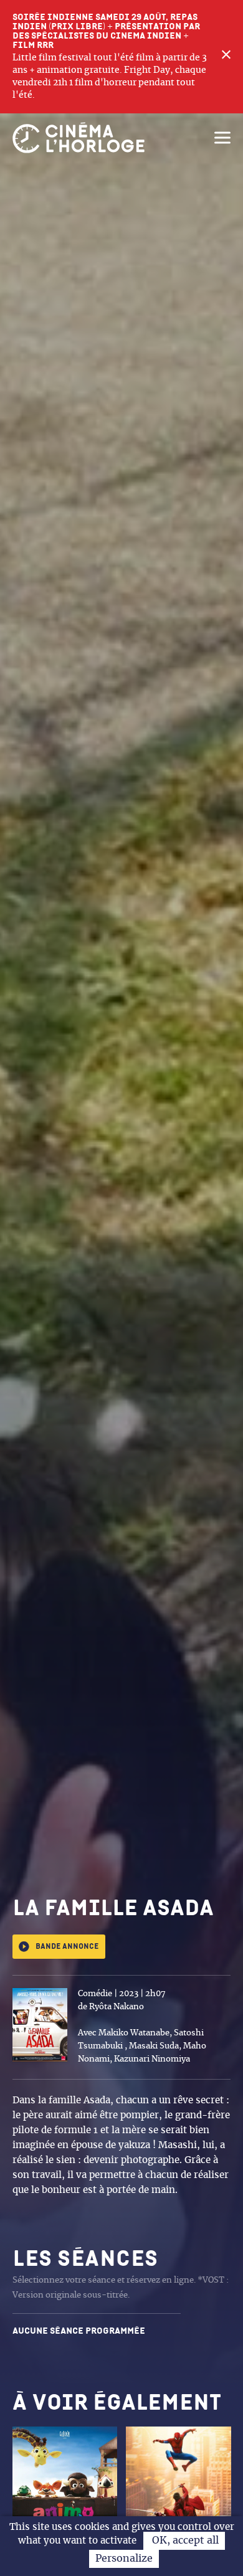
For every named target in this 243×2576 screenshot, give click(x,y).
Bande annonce (67, 1947)
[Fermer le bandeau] (226, 57)
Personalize (124, 2559)
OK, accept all (184, 2540)
